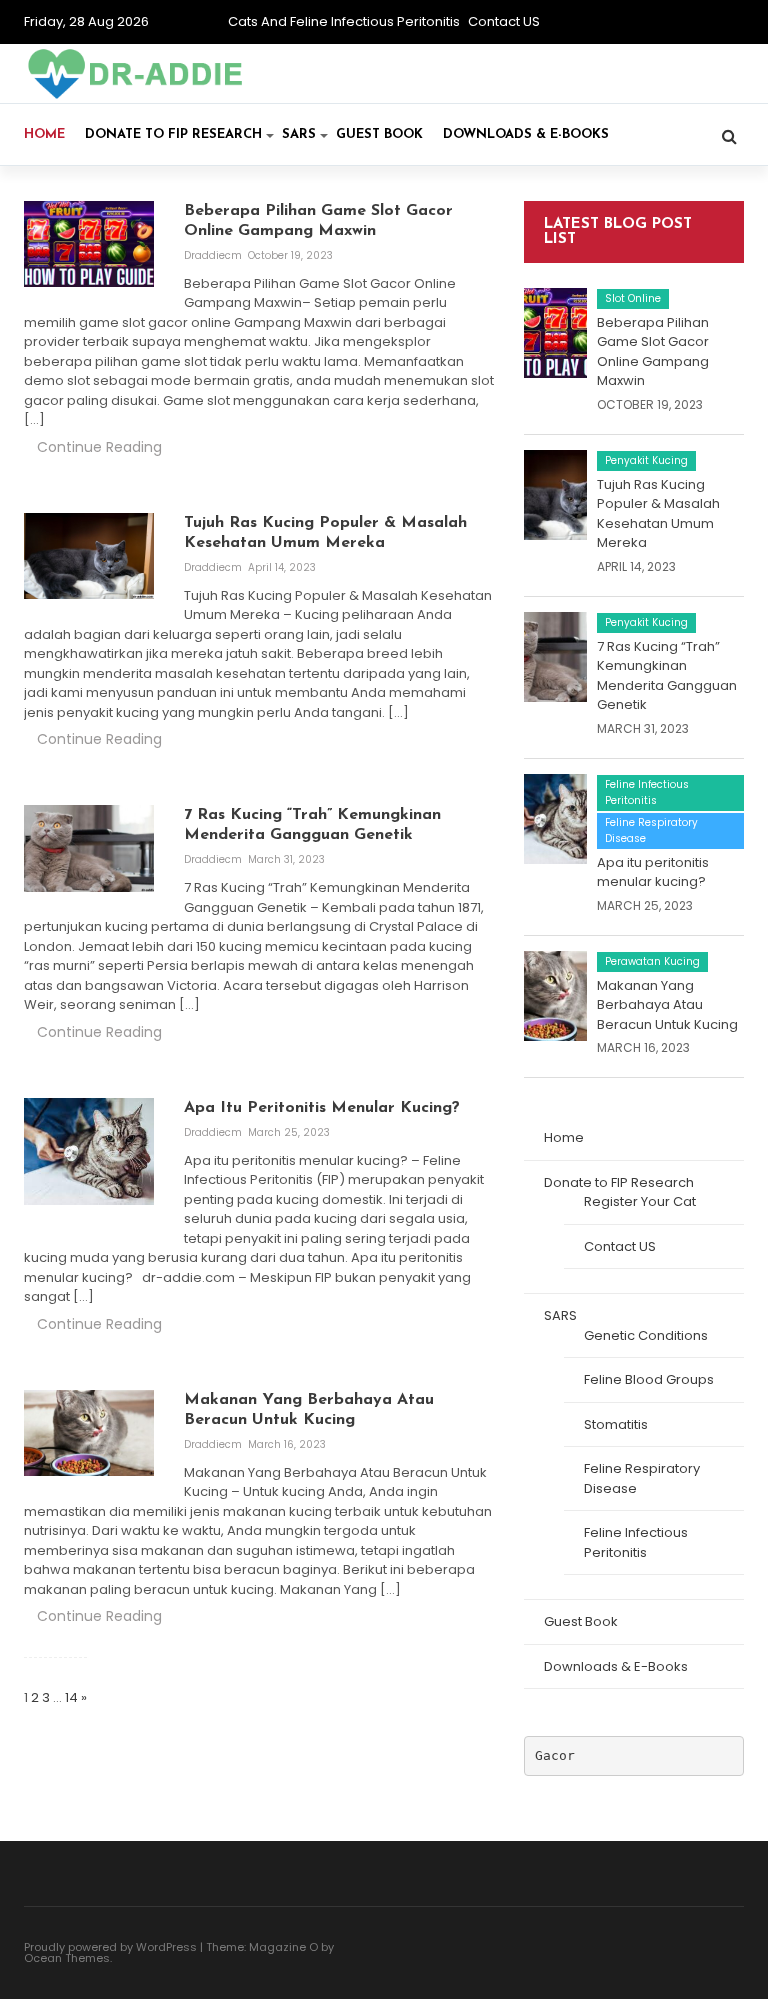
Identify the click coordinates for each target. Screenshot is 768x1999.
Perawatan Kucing (652, 961)
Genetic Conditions (646, 1335)
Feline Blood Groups (649, 1379)
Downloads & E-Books (526, 134)
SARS (299, 134)
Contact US (504, 21)
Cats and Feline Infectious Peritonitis (344, 21)
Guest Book (379, 134)
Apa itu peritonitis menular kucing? (653, 872)
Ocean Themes (67, 1958)
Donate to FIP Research (173, 134)
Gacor (555, 1755)
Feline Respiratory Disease (651, 830)
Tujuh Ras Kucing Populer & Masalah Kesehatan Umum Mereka (658, 514)
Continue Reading (99, 447)
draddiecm (214, 255)
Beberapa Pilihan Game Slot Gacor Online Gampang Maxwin (653, 352)
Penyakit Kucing (646, 460)
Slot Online (633, 298)
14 (71, 1697)
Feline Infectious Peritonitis (647, 792)
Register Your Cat (640, 1201)
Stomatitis (616, 1424)
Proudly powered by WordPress (110, 1947)
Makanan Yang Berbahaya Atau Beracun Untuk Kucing (667, 1005)
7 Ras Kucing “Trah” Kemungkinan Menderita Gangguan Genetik (667, 676)
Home (44, 134)
